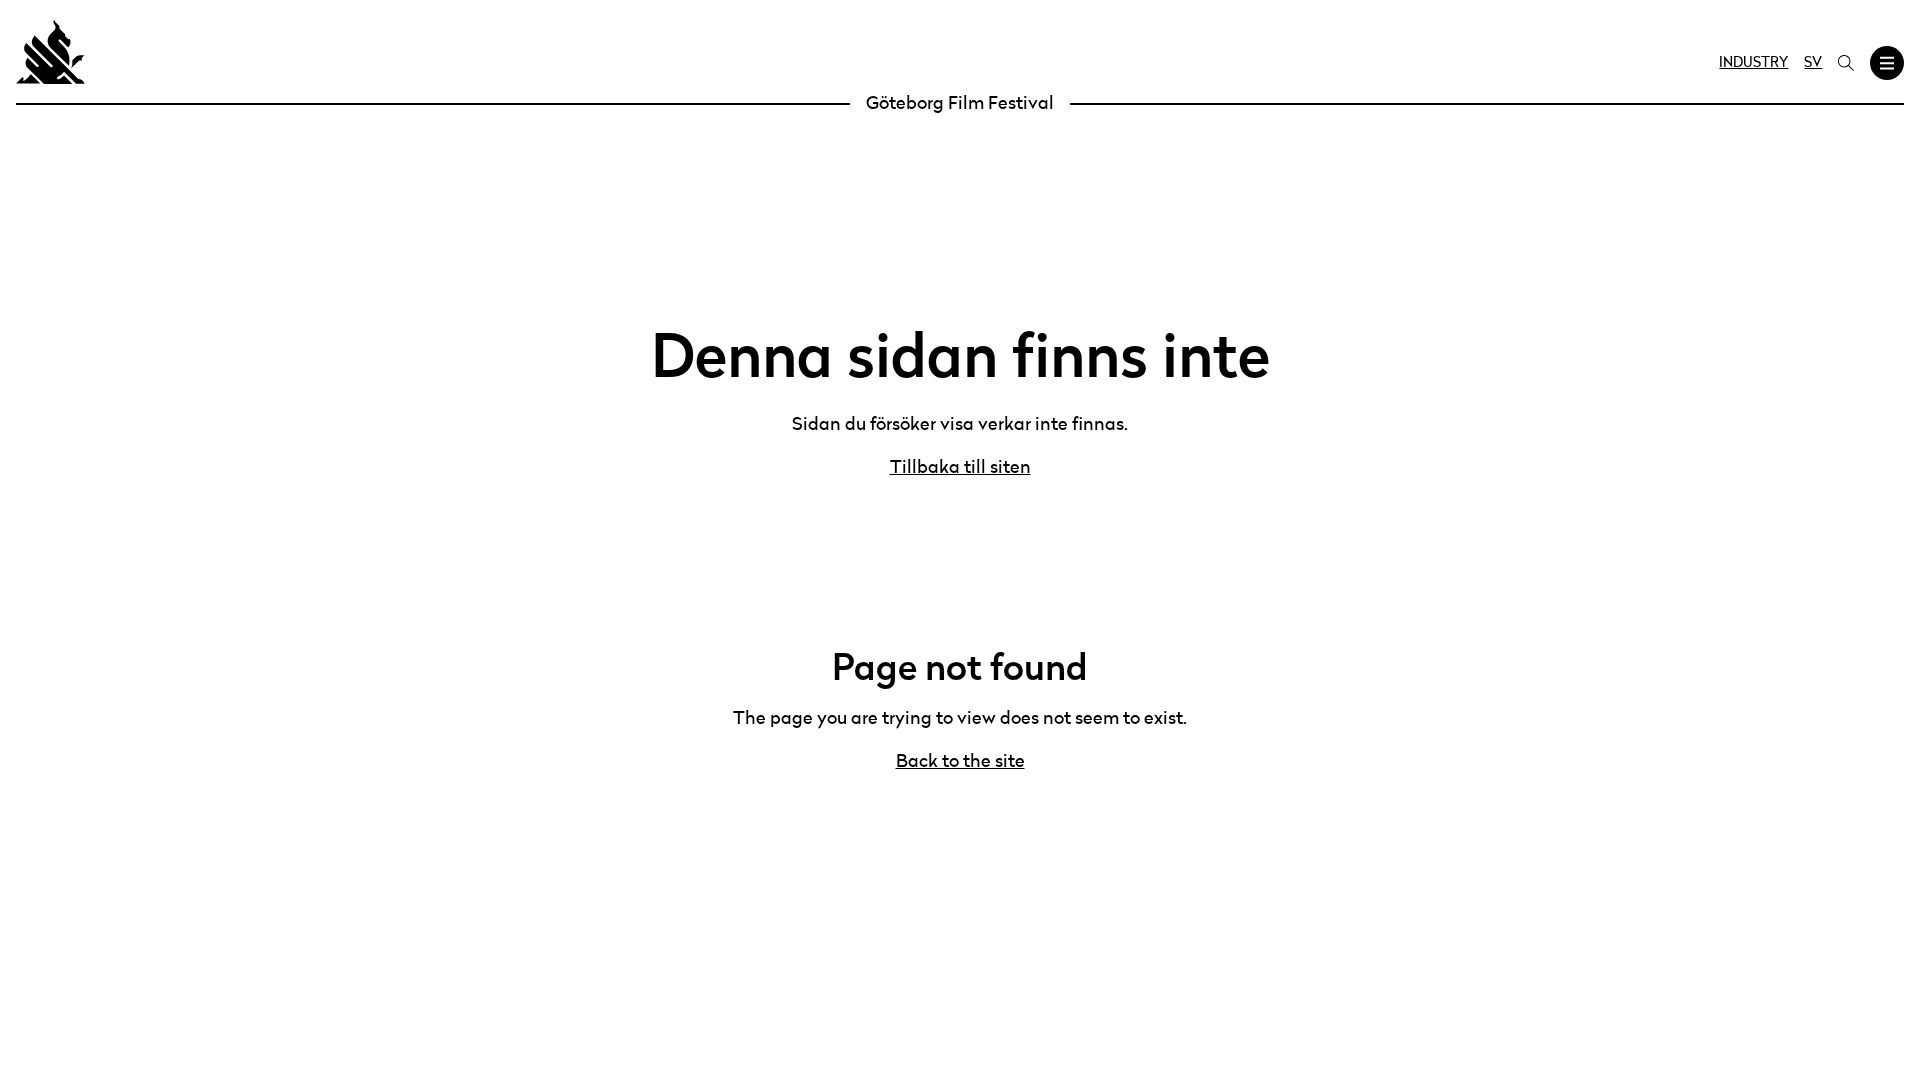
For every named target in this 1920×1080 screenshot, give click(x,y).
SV (1813, 63)
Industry (1753, 63)
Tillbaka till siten (960, 468)
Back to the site (960, 762)
